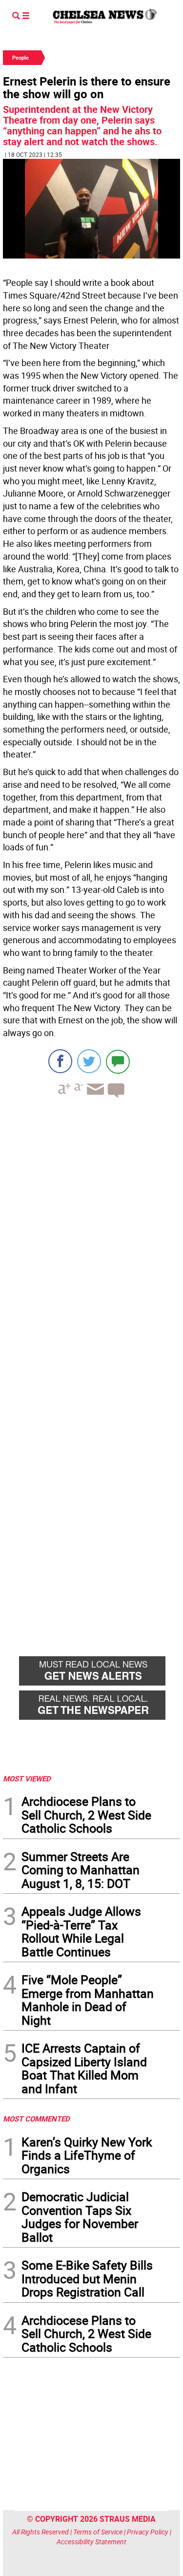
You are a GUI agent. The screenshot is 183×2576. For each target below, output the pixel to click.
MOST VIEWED (27, 1778)
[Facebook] (60, 1061)
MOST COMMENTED (36, 2119)
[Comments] (118, 1061)
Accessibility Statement (91, 2542)
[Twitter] (89, 1061)
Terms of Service (98, 2532)
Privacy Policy (148, 2532)
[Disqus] (91, 1240)
